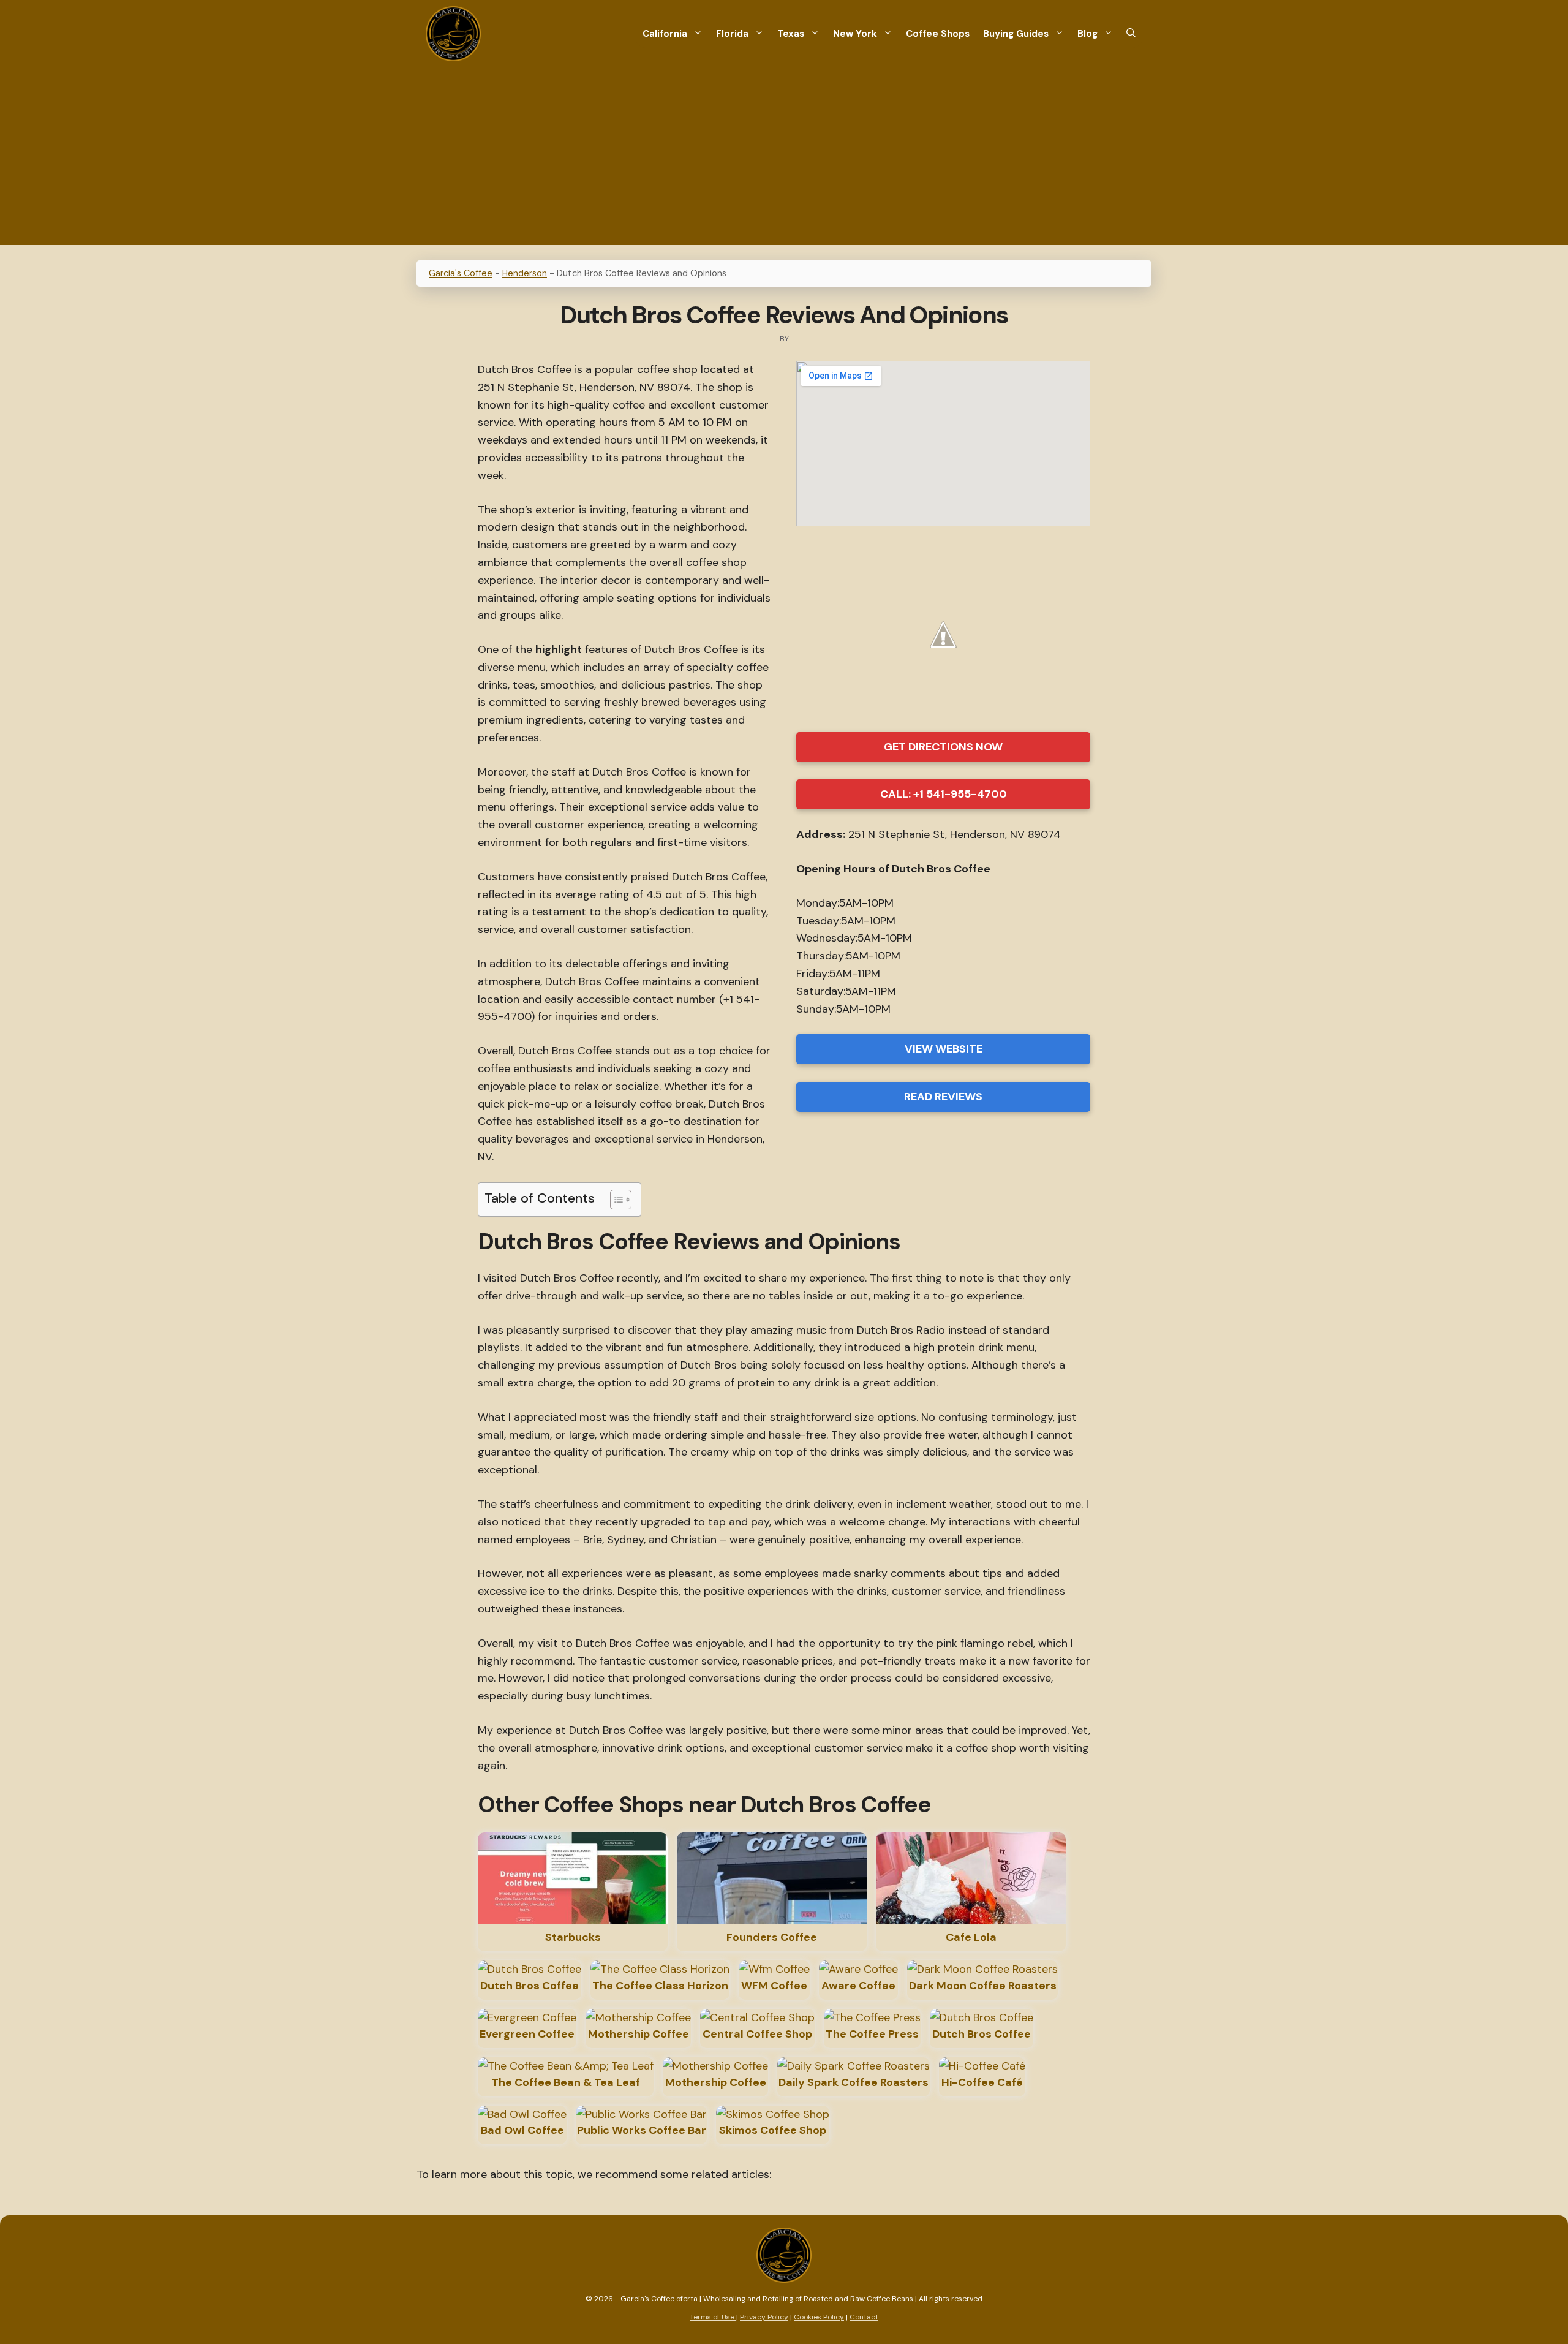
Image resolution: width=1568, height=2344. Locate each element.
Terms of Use (713, 2317)
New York (855, 34)
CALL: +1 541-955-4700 (944, 794)
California (665, 34)
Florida (732, 34)
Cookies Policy (819, 2317)
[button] (1131, 34)
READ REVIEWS (943, 1097)
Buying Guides (1016, 34)
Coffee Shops (938, 34)
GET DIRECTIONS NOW (943, 747)
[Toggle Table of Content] (615, 1200)
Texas (791, 34)
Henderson (525, 273)
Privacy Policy (764, 2317)
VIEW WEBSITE (944, 1049)
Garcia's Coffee (461, 273)
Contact (864, 2317)
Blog (1087, 34)
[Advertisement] (784, 159)
